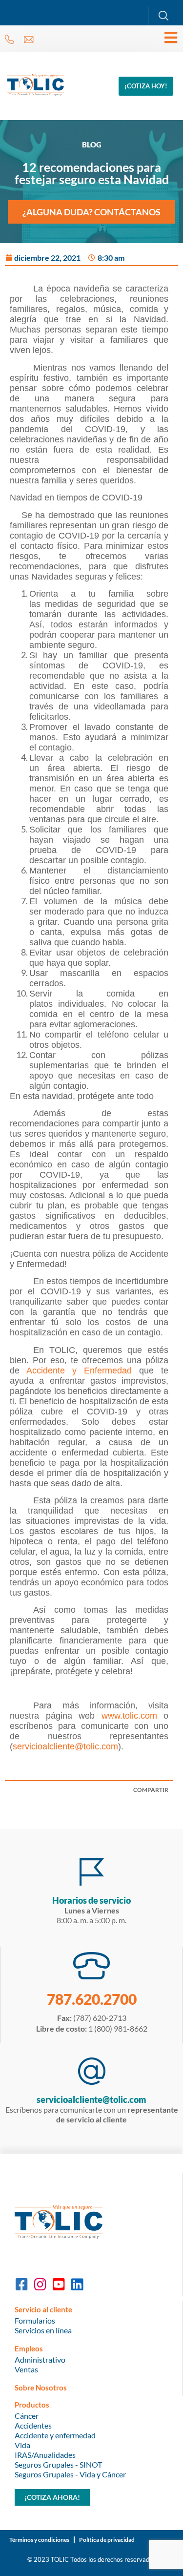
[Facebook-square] (21, 2285)
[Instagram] (40, 2285)
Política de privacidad (107, 2540)
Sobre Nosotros (41, 2388)
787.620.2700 (92, 1999)
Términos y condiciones (39, 2540)
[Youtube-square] (59, 2285)
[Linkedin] (77, 2285)
